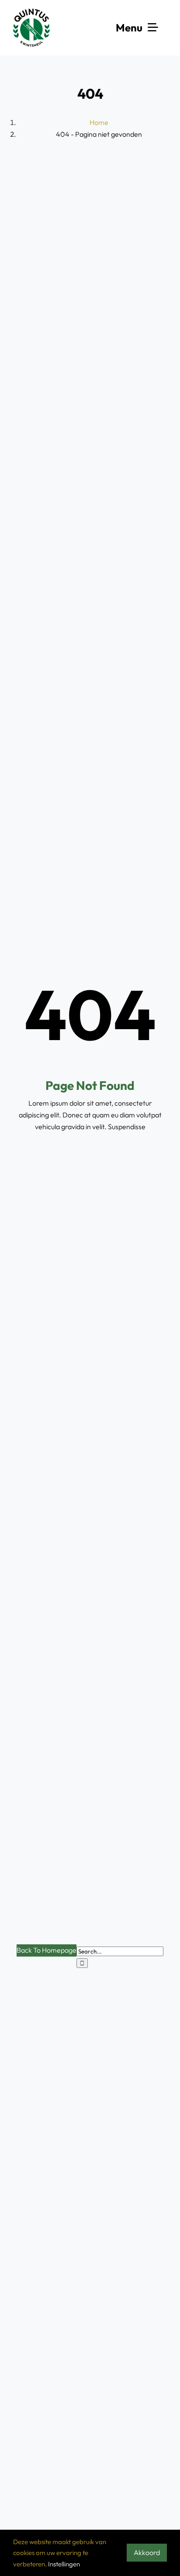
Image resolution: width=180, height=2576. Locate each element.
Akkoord (147, 2552)
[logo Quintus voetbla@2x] (32, 12)
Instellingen (64, 2564)
